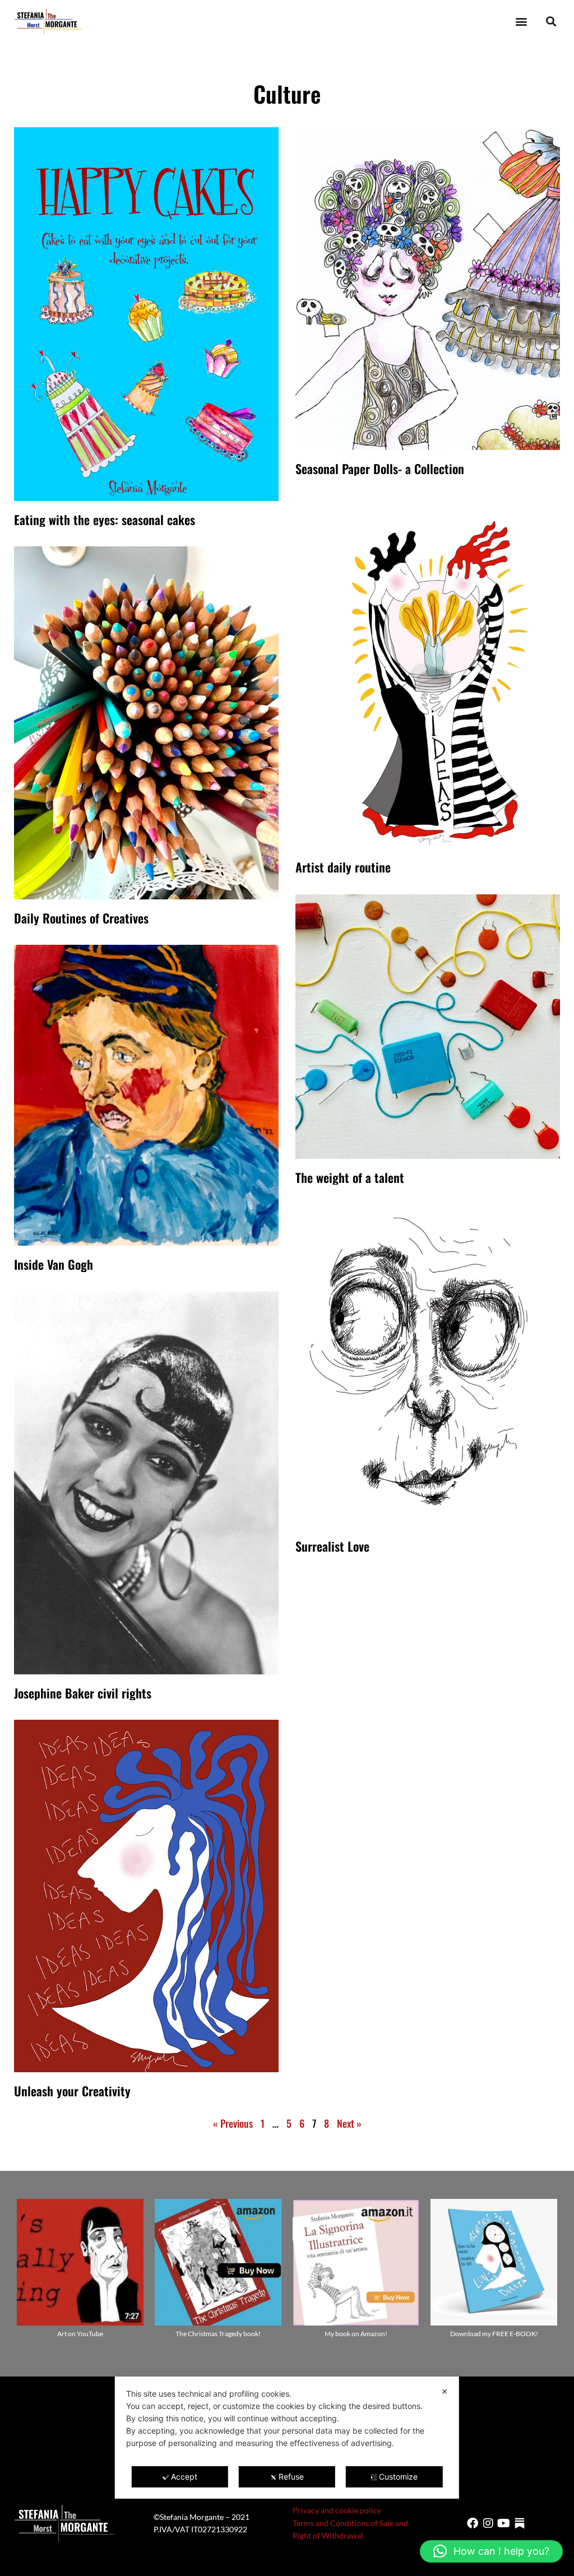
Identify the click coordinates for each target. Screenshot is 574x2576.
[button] (521, 22)
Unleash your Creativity (72, 2091)
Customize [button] (398, 2477)
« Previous (233, 2123)
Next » (349, 2123)
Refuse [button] (291, 2477)
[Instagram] (488, 2523)
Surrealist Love (332, 1546)
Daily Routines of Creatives (81, 918)
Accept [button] (184, 2477)
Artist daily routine (343, 867)
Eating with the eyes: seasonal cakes (105, 519)
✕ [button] (445, 2391)
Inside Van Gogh (54, 1264)
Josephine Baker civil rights (83, 1693)
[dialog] (287, 2438)
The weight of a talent (350, 1177)
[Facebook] (473, 2523)
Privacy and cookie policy (337, 2510)
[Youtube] (504, 2523)
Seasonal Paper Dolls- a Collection (380, 468)
